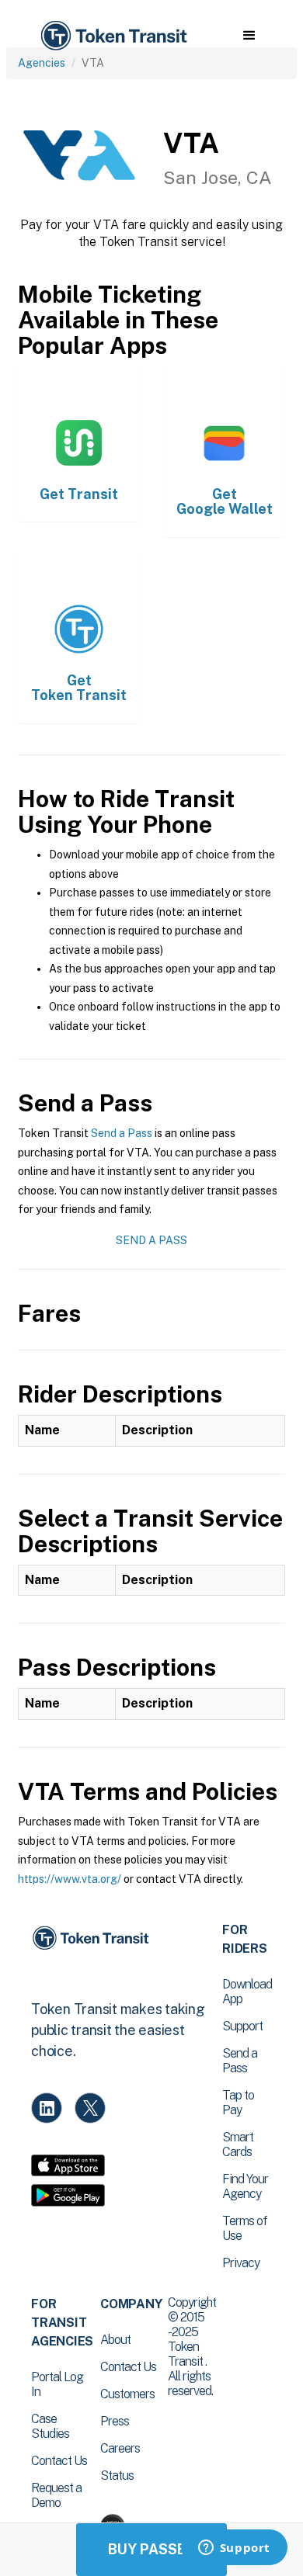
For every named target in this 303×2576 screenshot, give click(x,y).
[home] (113, 36)
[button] (249, 36)
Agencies (42, 63)
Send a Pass (122, 1133)
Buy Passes (151, 2549)
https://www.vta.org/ (70, 1879)
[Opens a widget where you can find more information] (234, 2549)
